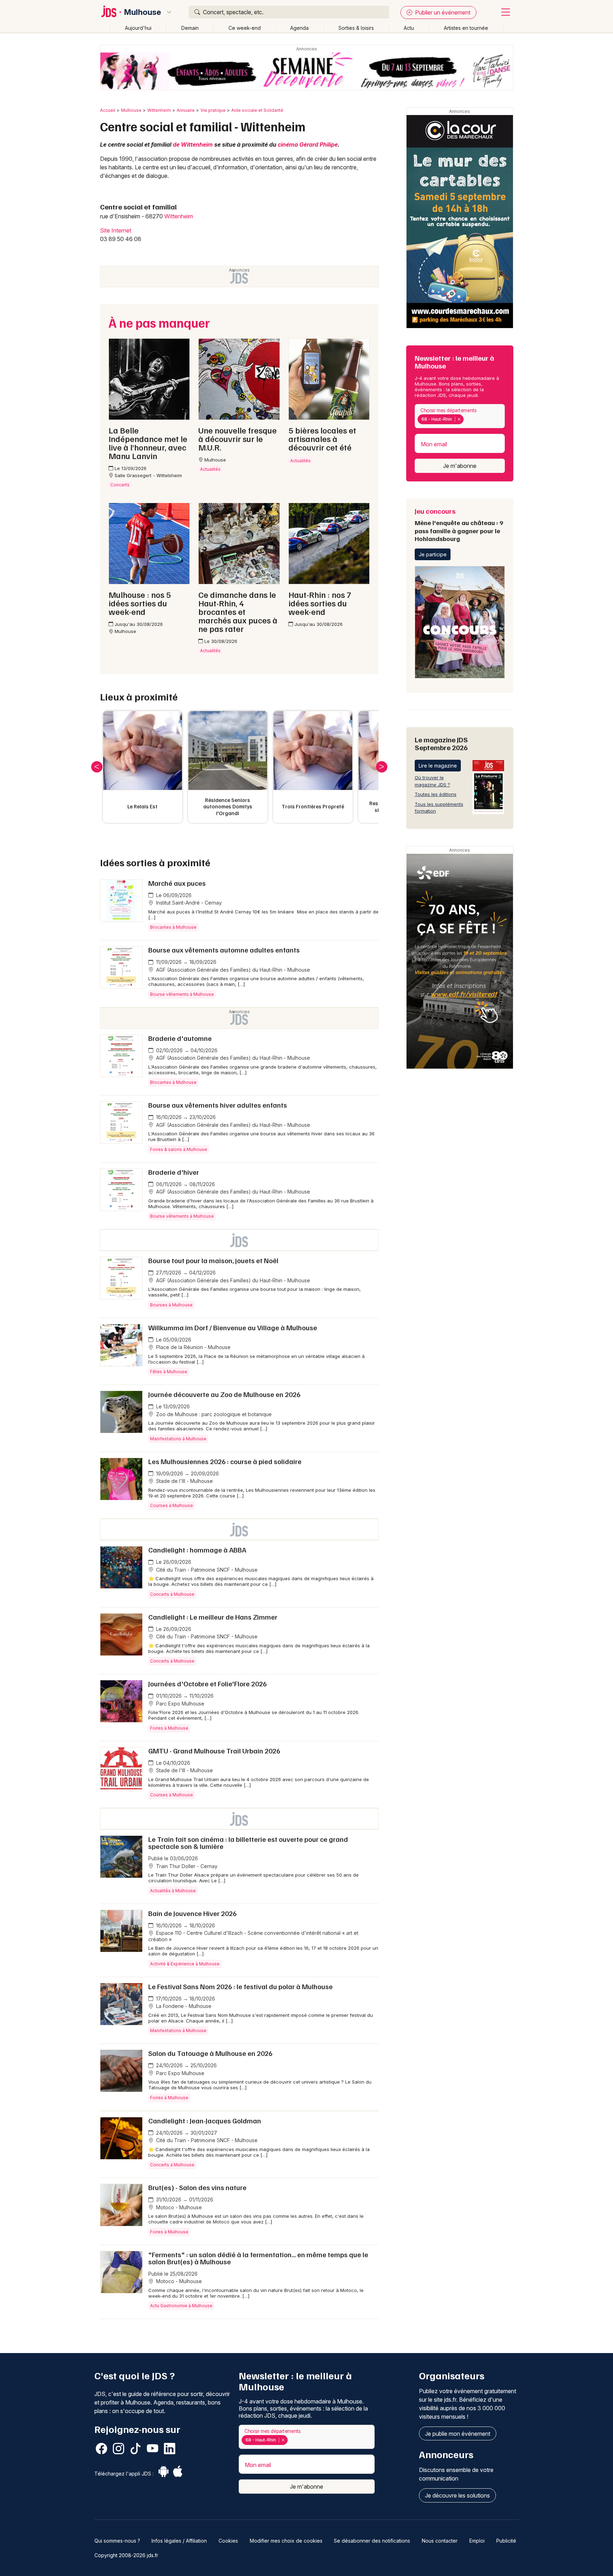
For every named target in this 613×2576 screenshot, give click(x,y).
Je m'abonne (460, 466)
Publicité (506, 2541)
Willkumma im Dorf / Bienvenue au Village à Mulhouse (233, 1327)
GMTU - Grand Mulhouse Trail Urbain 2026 (214, 1751)
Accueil (108, 110)
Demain (190, 28)
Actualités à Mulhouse (173, 1891)
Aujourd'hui (138, 28)
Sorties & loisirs (356, 28)
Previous (97, 767)
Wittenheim (159, 110)
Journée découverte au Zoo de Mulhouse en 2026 (224, 1394)
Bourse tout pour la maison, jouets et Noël (213, 1260)
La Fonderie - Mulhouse (183, 2006)
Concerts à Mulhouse (172, 1594)
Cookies (228, 2541)
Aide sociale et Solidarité (257, 110)
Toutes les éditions (436, 794)
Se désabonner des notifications (372, 2541)
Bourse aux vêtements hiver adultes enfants (218, 1105)
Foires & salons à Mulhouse (179, 1149)
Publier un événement (442, 12)
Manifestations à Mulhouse (178, 1439)
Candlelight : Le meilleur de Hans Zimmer (213, 1617)
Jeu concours (459, 524)
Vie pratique (213, 110)
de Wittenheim (193, 144)
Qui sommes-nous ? (117, 2541)
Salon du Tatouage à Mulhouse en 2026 (210, 2053)
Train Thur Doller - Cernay (186, 1866)
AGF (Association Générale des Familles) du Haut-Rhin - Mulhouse (232, 970)
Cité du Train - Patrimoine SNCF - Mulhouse (206, 1570)
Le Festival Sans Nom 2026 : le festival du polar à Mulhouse (241, 1986)
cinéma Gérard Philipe (308, 144)
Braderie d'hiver (174, 1172)
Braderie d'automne (180, 1038)
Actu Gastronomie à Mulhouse (181, 2306)
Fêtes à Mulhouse (169, 1372)
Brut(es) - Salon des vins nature (197, 2187)
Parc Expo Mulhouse (180, 1704)
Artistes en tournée (466, 28)
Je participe (433, 554)
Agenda (299, 28)
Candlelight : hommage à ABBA (197, 1550)
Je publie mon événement (458, 2434)
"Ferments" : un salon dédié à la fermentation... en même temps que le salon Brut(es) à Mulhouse (258, 2258)
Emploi (477, 2541)
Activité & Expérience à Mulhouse (185, 1964)
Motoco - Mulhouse (178, 2207)
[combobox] (460, 416)
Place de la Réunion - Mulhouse (193, 1347)
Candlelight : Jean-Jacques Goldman (205, 2121)
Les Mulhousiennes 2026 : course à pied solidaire (225, 1461)
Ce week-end (245, 28)
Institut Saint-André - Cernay (188, 903)
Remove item (459, 419)
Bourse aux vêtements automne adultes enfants (224, 950)
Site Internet (116, 230)
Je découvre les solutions (457, 2495)
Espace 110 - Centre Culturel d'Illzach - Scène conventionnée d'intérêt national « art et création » (253, 1936)
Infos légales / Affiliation (179, 2541)
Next (382, 767)
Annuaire (186, 110)
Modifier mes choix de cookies (286, 2541)
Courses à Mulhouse (172, 1505)
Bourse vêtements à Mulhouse (182, 994)
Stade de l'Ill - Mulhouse (184, 1481)
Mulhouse (143, 12)
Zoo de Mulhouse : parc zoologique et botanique (213, 1414)
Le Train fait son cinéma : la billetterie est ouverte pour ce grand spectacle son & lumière (248, 1843)
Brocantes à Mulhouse (173, 927)
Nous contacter (440, 2541)
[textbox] (467, 419)
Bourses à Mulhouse (171, 1305)
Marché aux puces (177, 883)
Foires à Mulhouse (169, 1728)
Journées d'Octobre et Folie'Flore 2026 (208, 1683)
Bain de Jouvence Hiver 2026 (192, 1913)
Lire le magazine (438, 766)
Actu (409, 28)
